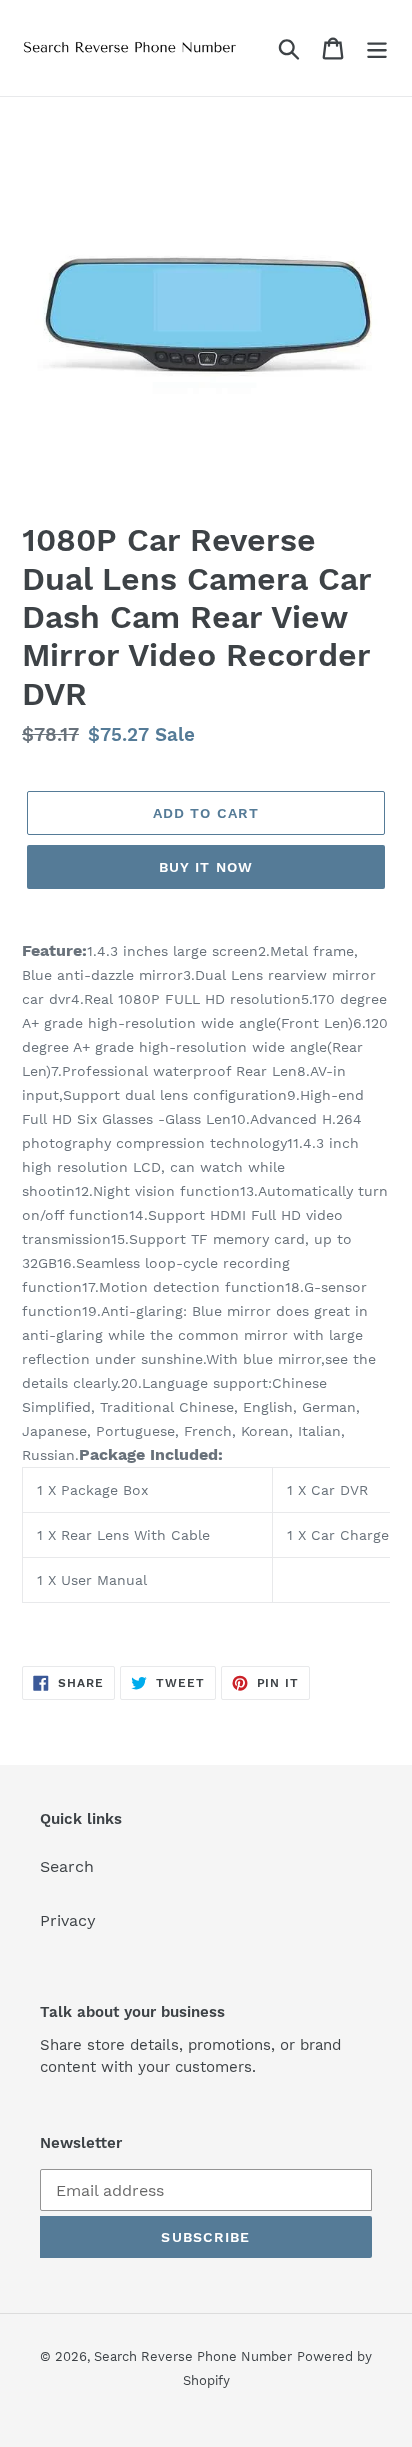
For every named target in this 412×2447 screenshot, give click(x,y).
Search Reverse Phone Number (193, 2356)
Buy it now (206, 867)
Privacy (68, 1920)
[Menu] (377, 48)
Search (67, 1866)
